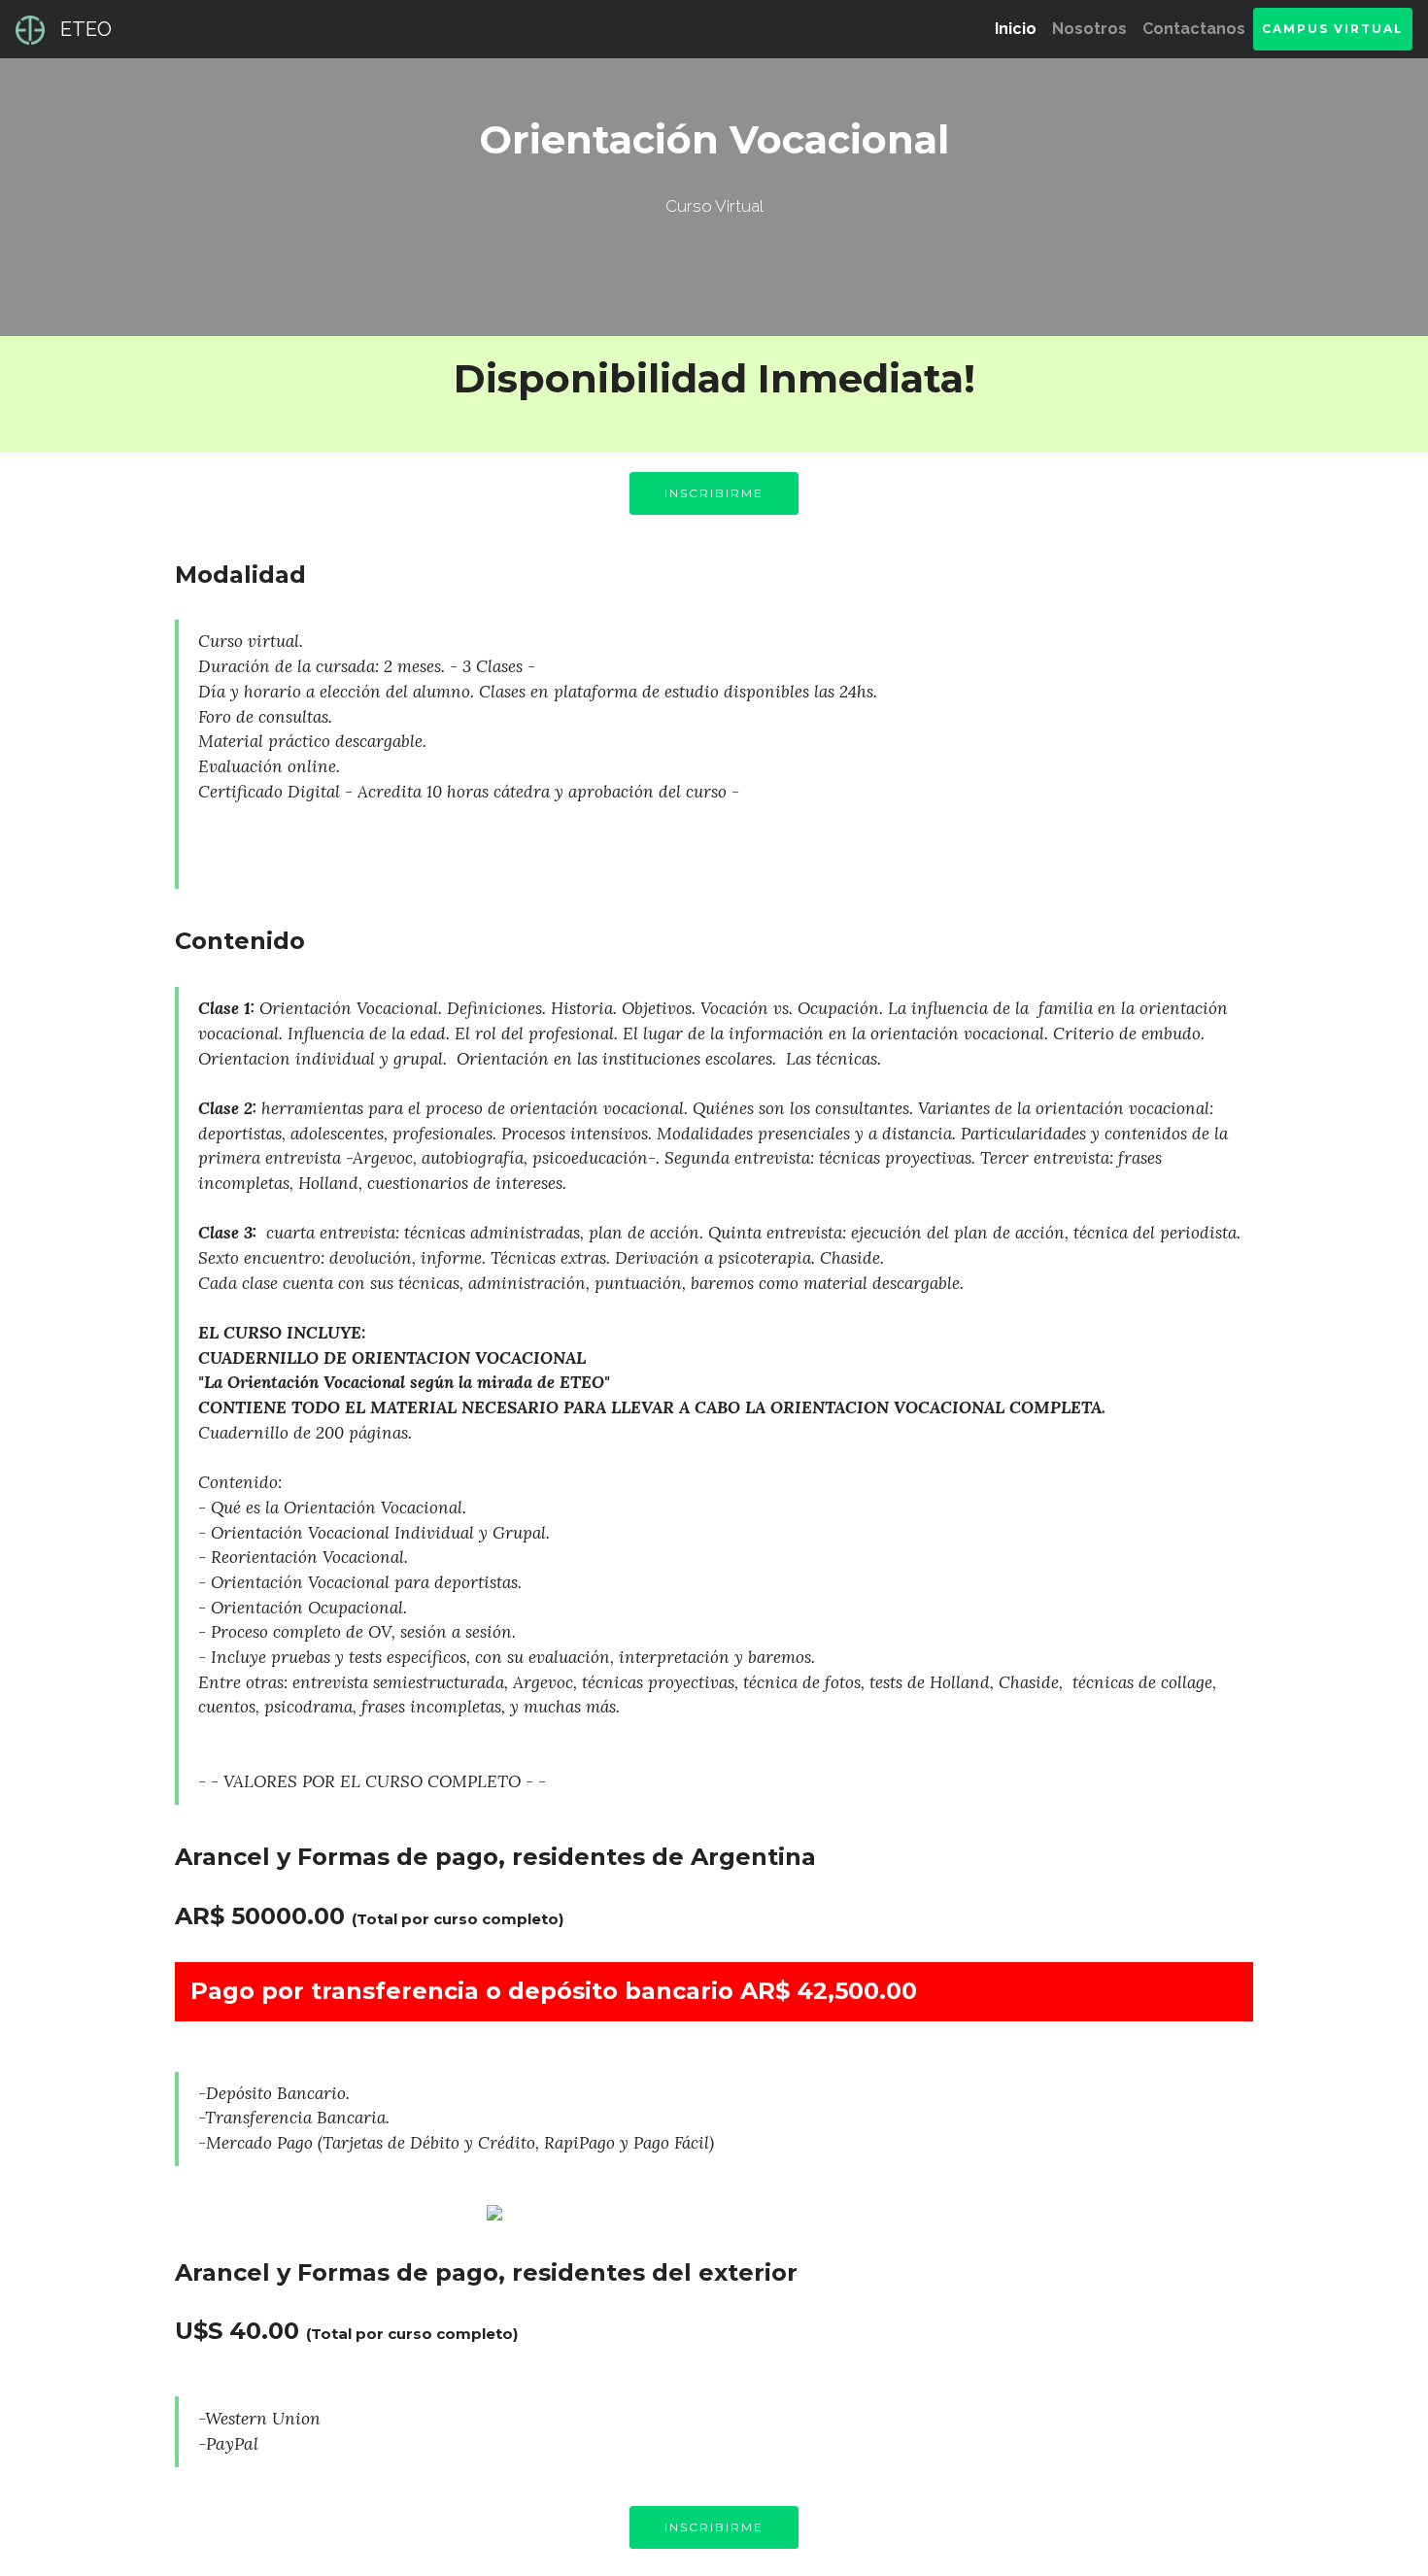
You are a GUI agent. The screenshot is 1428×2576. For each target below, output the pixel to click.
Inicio (1020, 29)
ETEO (86, 29)
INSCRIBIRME (714, 493)
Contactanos (1194, 29)
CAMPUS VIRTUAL (1333, 29)
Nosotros (1089, 29)
